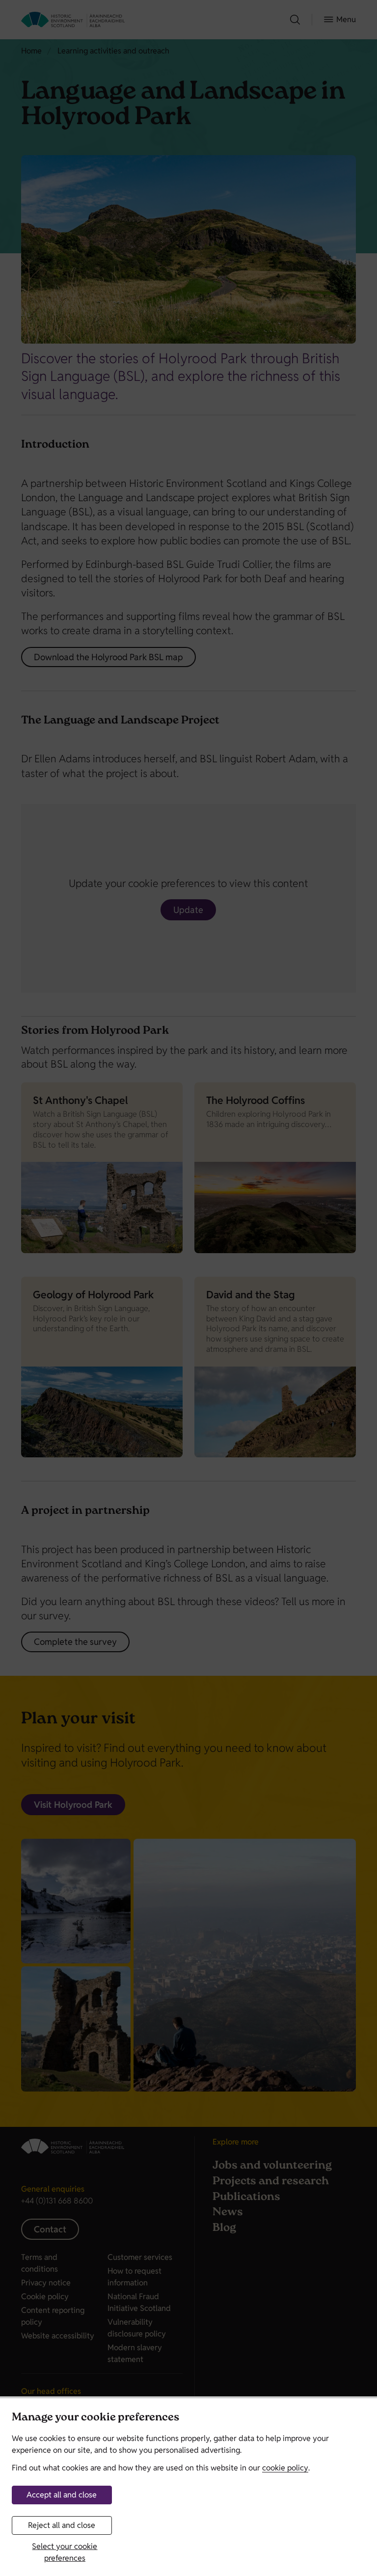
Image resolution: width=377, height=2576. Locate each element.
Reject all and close (62, 2525)
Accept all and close (62, 2495)
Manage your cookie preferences (95, 2418)
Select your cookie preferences (65, 2552)
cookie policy (285, 2468)
